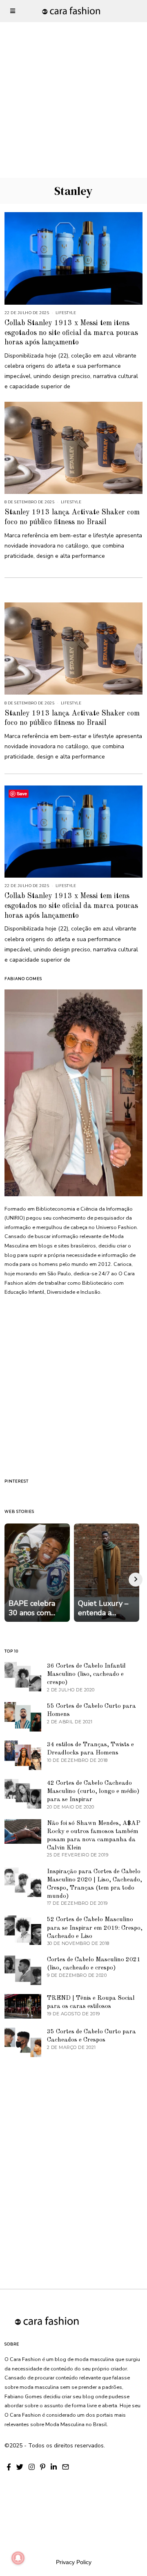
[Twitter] (20, 2467)
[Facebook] (9, 2467)
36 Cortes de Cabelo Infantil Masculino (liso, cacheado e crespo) (86, 1674)
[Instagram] (32, 2467)
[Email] (66, 2467)
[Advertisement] (73, 74)
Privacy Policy (74, 2562)
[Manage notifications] (18, 2558)
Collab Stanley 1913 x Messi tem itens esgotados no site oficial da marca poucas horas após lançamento (71, 333)
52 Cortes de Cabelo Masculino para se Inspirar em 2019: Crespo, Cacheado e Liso (95, 1928)
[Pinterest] (43, 2467)
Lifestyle (66, 313)
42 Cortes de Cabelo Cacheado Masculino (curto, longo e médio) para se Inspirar (93, 1791)
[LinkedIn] (54, 2467)
